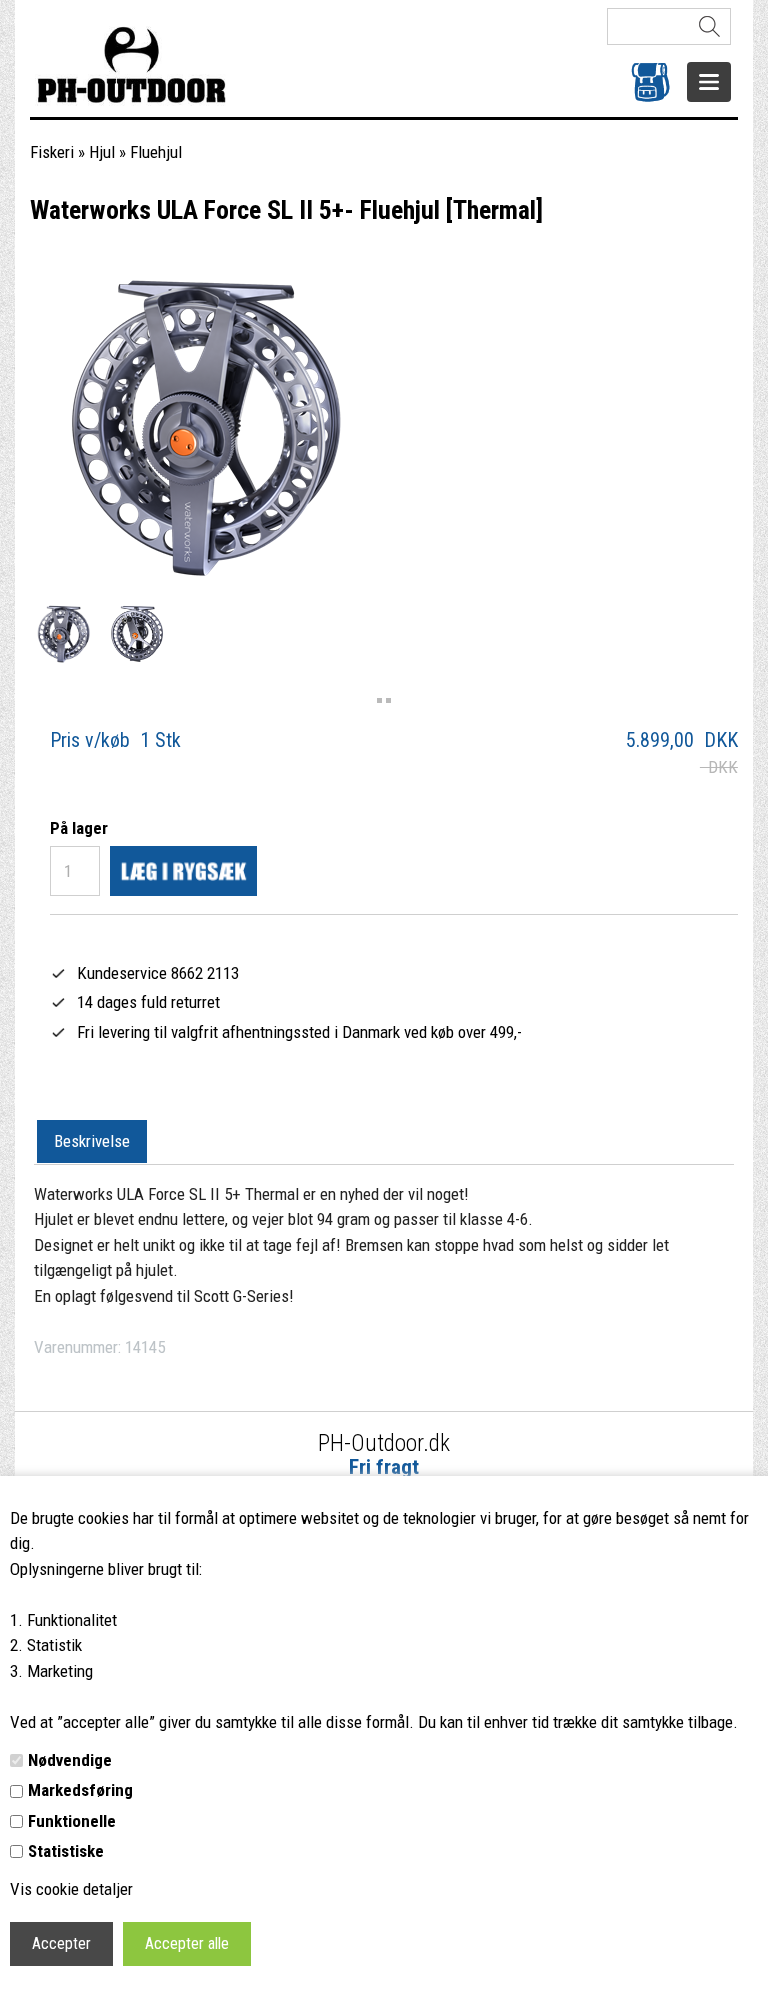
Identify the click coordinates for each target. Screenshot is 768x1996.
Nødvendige (70, 1760)
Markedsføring (80, 1790)
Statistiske (66, 1851)
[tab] (92, 1142)
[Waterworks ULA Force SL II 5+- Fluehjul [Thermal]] (63, 633)
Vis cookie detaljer (71, 1889)
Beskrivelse (92, 1141)
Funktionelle (72, 1821)
